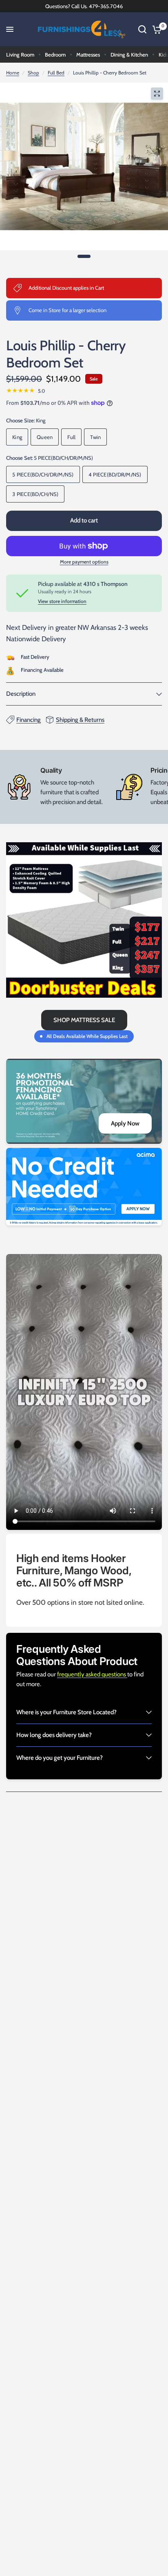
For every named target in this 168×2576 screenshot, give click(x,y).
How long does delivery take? (54, 1735)
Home (13, 73)
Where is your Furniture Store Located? (66, 1712)
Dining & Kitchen (129, 55)
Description (21, 694)
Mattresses (88, 55)
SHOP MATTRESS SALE (84, 1020)
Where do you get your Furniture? (60, 1758)
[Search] (142, 29)
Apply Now (125, 1123)
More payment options (84, 562)
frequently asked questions (92, 1674)
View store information (62, 601)
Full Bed (56, 73)
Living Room (20, 55)
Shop (33, 73)
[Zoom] (157, 94)
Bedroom (55, 55)
